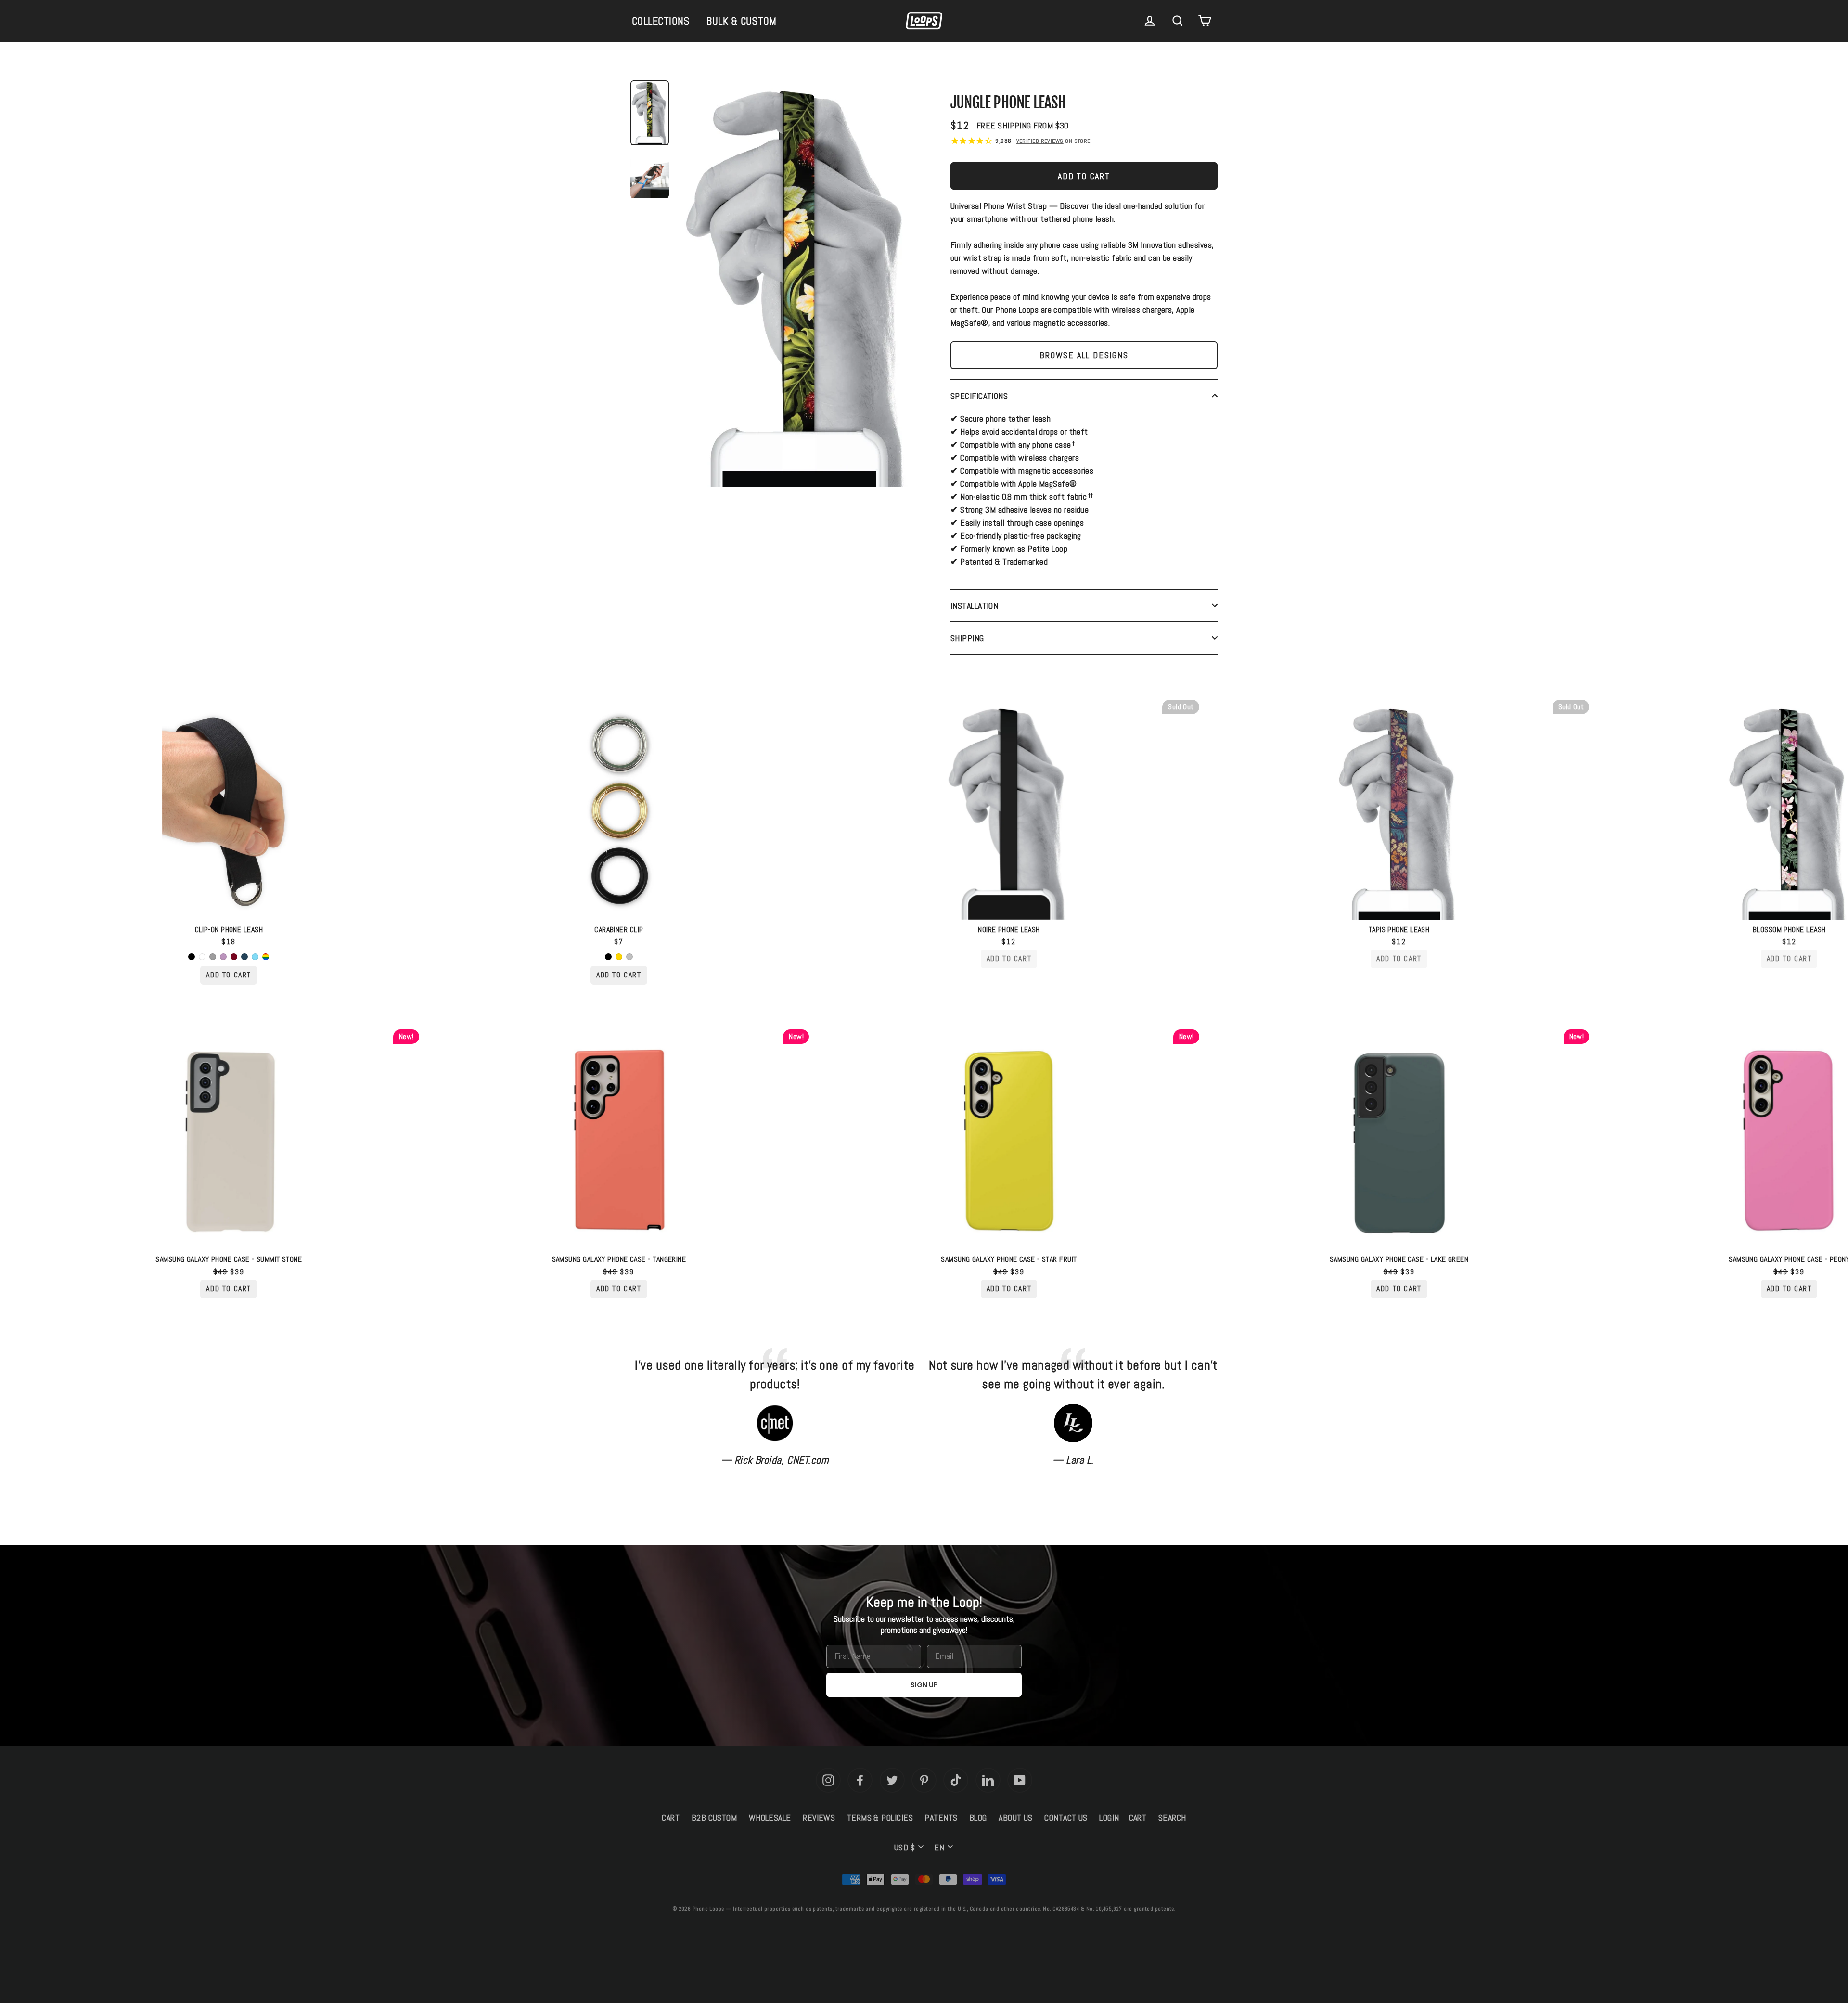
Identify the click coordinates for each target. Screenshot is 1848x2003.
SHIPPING (967, 638)
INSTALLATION (974, 606)
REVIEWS (819, 1817)
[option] (799, 286)
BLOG (978, 1817)
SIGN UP (924, 1685)
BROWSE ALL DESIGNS (1084, 355)
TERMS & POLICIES (880, 1817)
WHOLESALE (770, 1817)
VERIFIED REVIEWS (1040, 141)
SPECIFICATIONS (979, 396)
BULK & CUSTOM (741, 21)
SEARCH (1172, 1817)
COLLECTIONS (661, 21)
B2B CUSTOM (714, 1817)
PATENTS (941, 1817)
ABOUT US (1016, 1817)
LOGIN (1109, 1817)
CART (671, 1817)
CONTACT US (1066, 1817)
